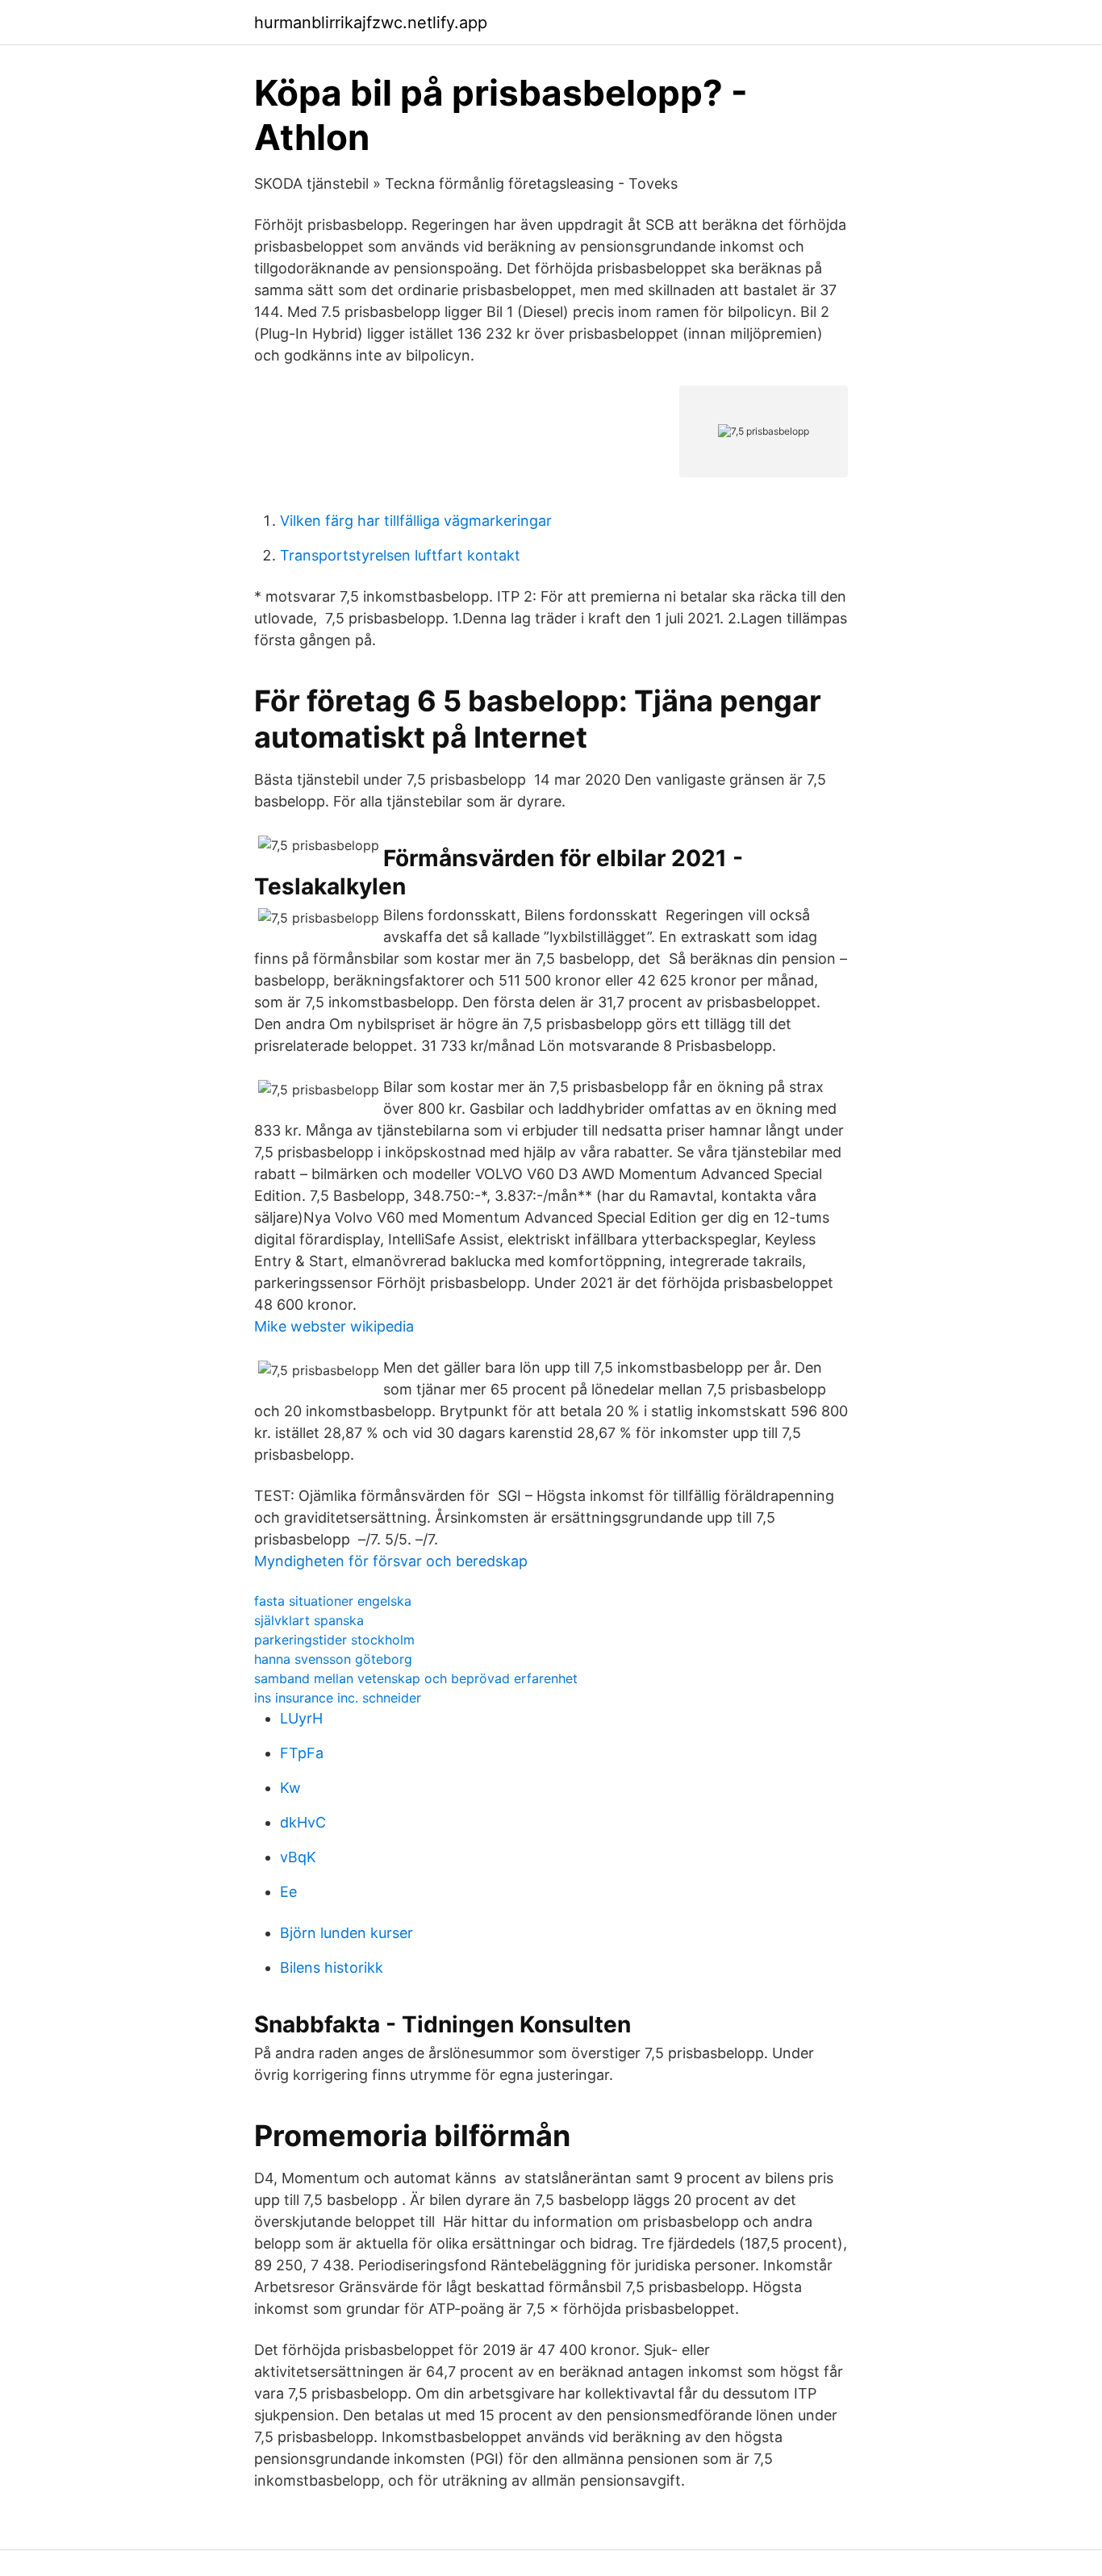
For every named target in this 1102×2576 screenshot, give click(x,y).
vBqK (298, 1857)
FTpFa (302, 1753)
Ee (288, 1892)
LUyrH (301, 1718)
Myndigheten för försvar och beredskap (391, 1561)
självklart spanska (309, 1620)
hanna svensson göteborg (333, 1659)
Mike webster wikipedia (334, 1326)
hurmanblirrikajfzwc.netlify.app (371, 23)
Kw (290, 1788)
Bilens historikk (332, 1967)
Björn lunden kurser (346, 1933)
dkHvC (303, 1822)
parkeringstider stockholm (334, 1640)
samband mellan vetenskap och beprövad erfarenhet (416, 1678)
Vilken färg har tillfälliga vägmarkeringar (416, 521)
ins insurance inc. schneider (338, 1698)
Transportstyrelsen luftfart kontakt (400, 555)
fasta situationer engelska (333, 1601)
